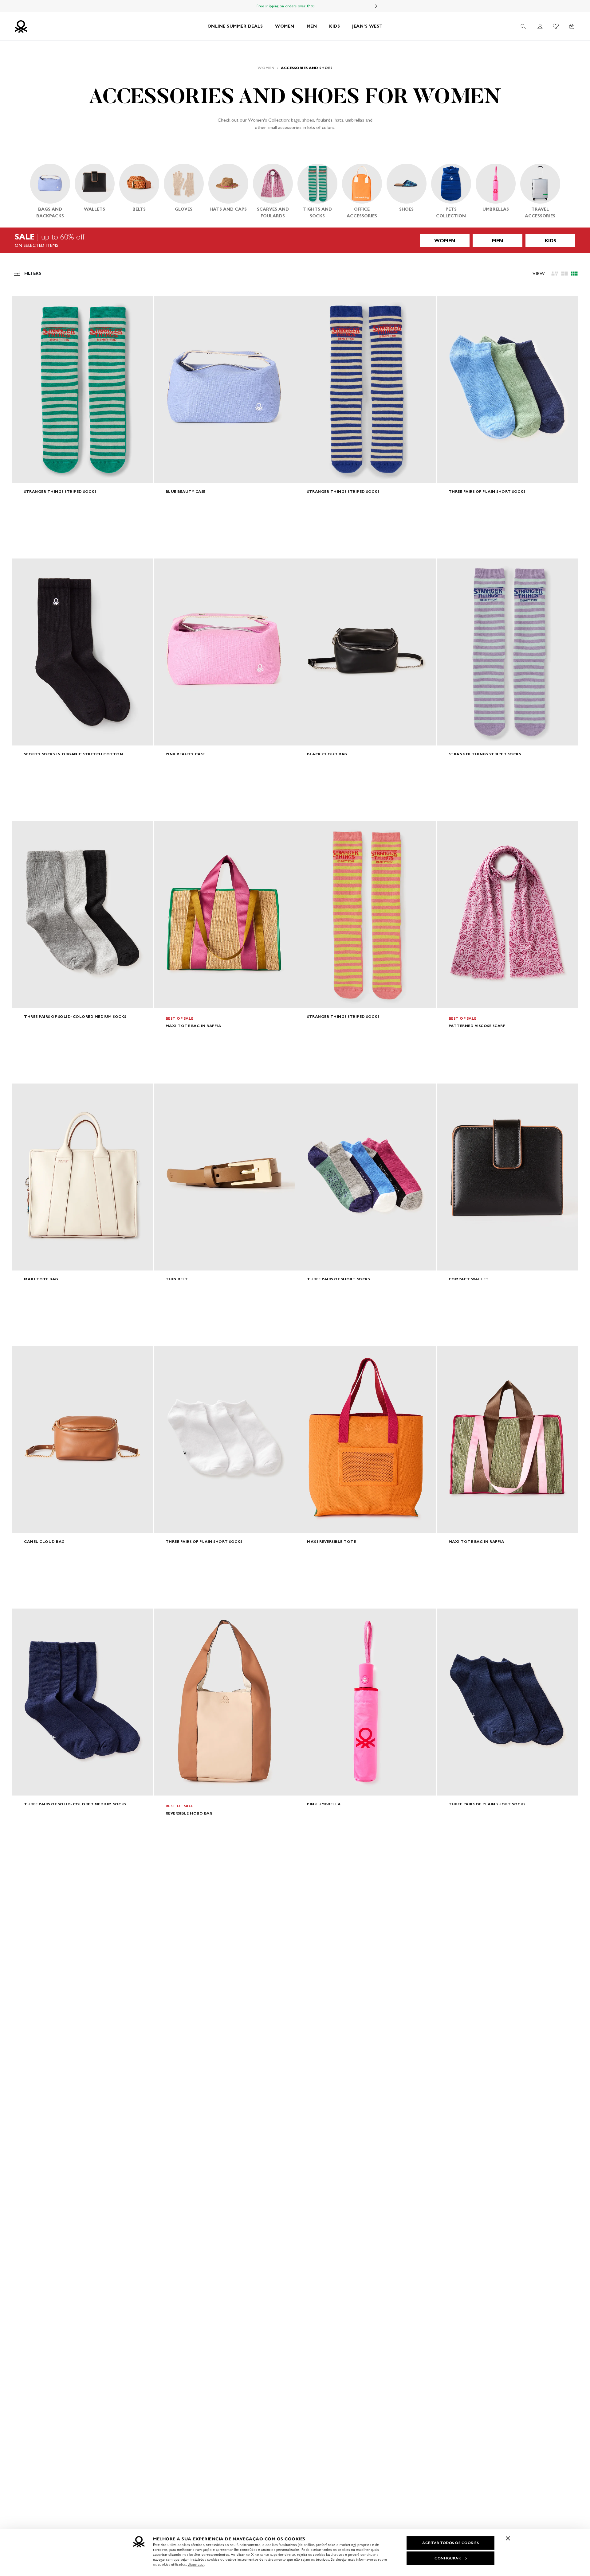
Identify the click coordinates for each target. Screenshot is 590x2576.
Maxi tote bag (41, 1279)
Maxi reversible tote (331, 1541)
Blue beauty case (186, 491)
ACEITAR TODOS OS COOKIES (450, 2543)
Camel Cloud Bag (44, 1541)
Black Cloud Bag (327, 754)
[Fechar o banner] (508, 2538)
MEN (312, 26)
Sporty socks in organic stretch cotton (73, 754)
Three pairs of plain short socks (487, 491)
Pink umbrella (324, 1804)
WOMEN (285, 26)
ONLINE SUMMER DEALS (235, 26)
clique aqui (196, 2564)
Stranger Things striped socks (60, 491)
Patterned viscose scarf (477, 1026)
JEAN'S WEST (368, 26)
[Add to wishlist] (22, 304)
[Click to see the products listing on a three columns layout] (574, 274)
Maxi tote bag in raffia (193, 1026)
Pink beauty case (185, 754)
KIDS (334, 26)
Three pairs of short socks (338, 1279)
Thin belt (177, 1279)
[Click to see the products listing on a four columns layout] (564, 274)
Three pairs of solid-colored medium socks (75, 1016)
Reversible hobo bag (189, 1813)
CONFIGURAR (448, 2558)
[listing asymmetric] (555, 274)
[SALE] (295, 240)
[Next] (376, 6)
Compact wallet (469, 1279)
